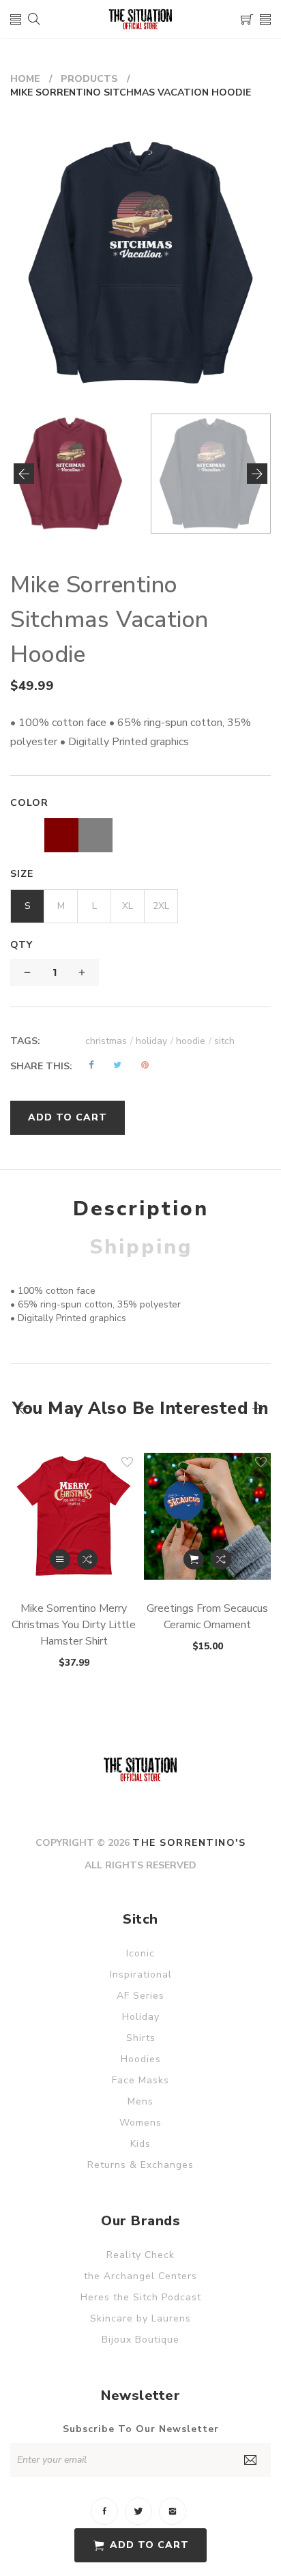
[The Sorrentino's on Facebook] (104, 2511)
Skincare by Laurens (140, 2318)
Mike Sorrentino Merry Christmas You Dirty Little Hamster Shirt (74, 1625)
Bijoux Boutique (140, 2340)
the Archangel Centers (140, 2276)
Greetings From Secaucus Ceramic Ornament (207, 1617)
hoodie (194, 1041)
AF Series (140, 1996)
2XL (161, 906)
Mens (140, 2101)
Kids (140, 2144)
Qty (21, 945)
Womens (140, 2123)
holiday (154, 1041)
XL (128, 906)
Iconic (140, 1953)
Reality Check (140, 2255)
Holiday (141, 2017)
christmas (109, 1041)
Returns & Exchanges (140, 2165)
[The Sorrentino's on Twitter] (138, 2511)
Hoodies (141, 2059)
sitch (224, 1041)
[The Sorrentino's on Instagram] (173, 2511)
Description (141, 1209)
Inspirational (141, 1974)
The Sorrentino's (189, 1843)
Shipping (141, 1247)
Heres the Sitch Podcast (141, 2297)
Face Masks (140, 2080)
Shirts (141, 2038)
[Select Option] (60, 1559)
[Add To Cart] (194, 1559)
